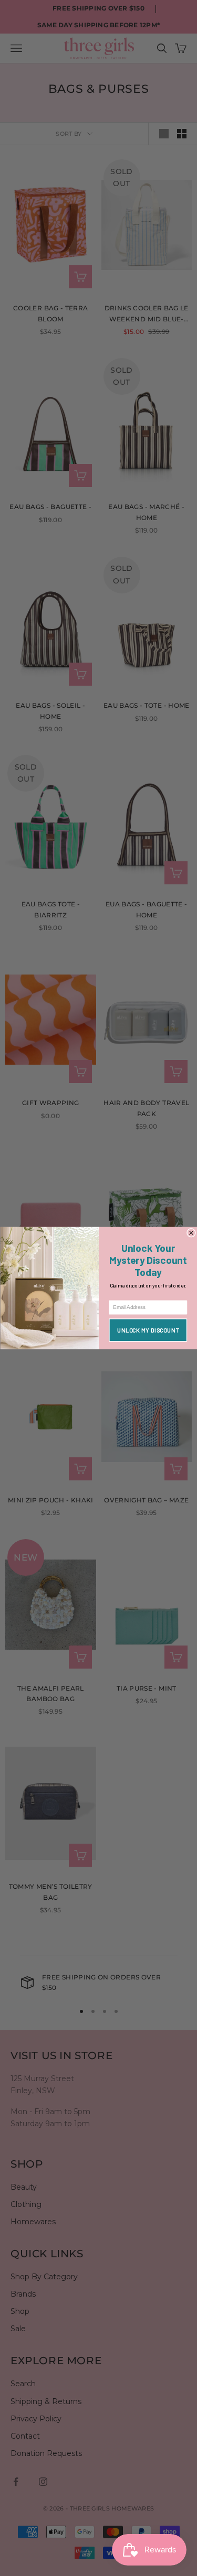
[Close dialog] (191, 1233)
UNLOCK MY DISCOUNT (148, 1330)
